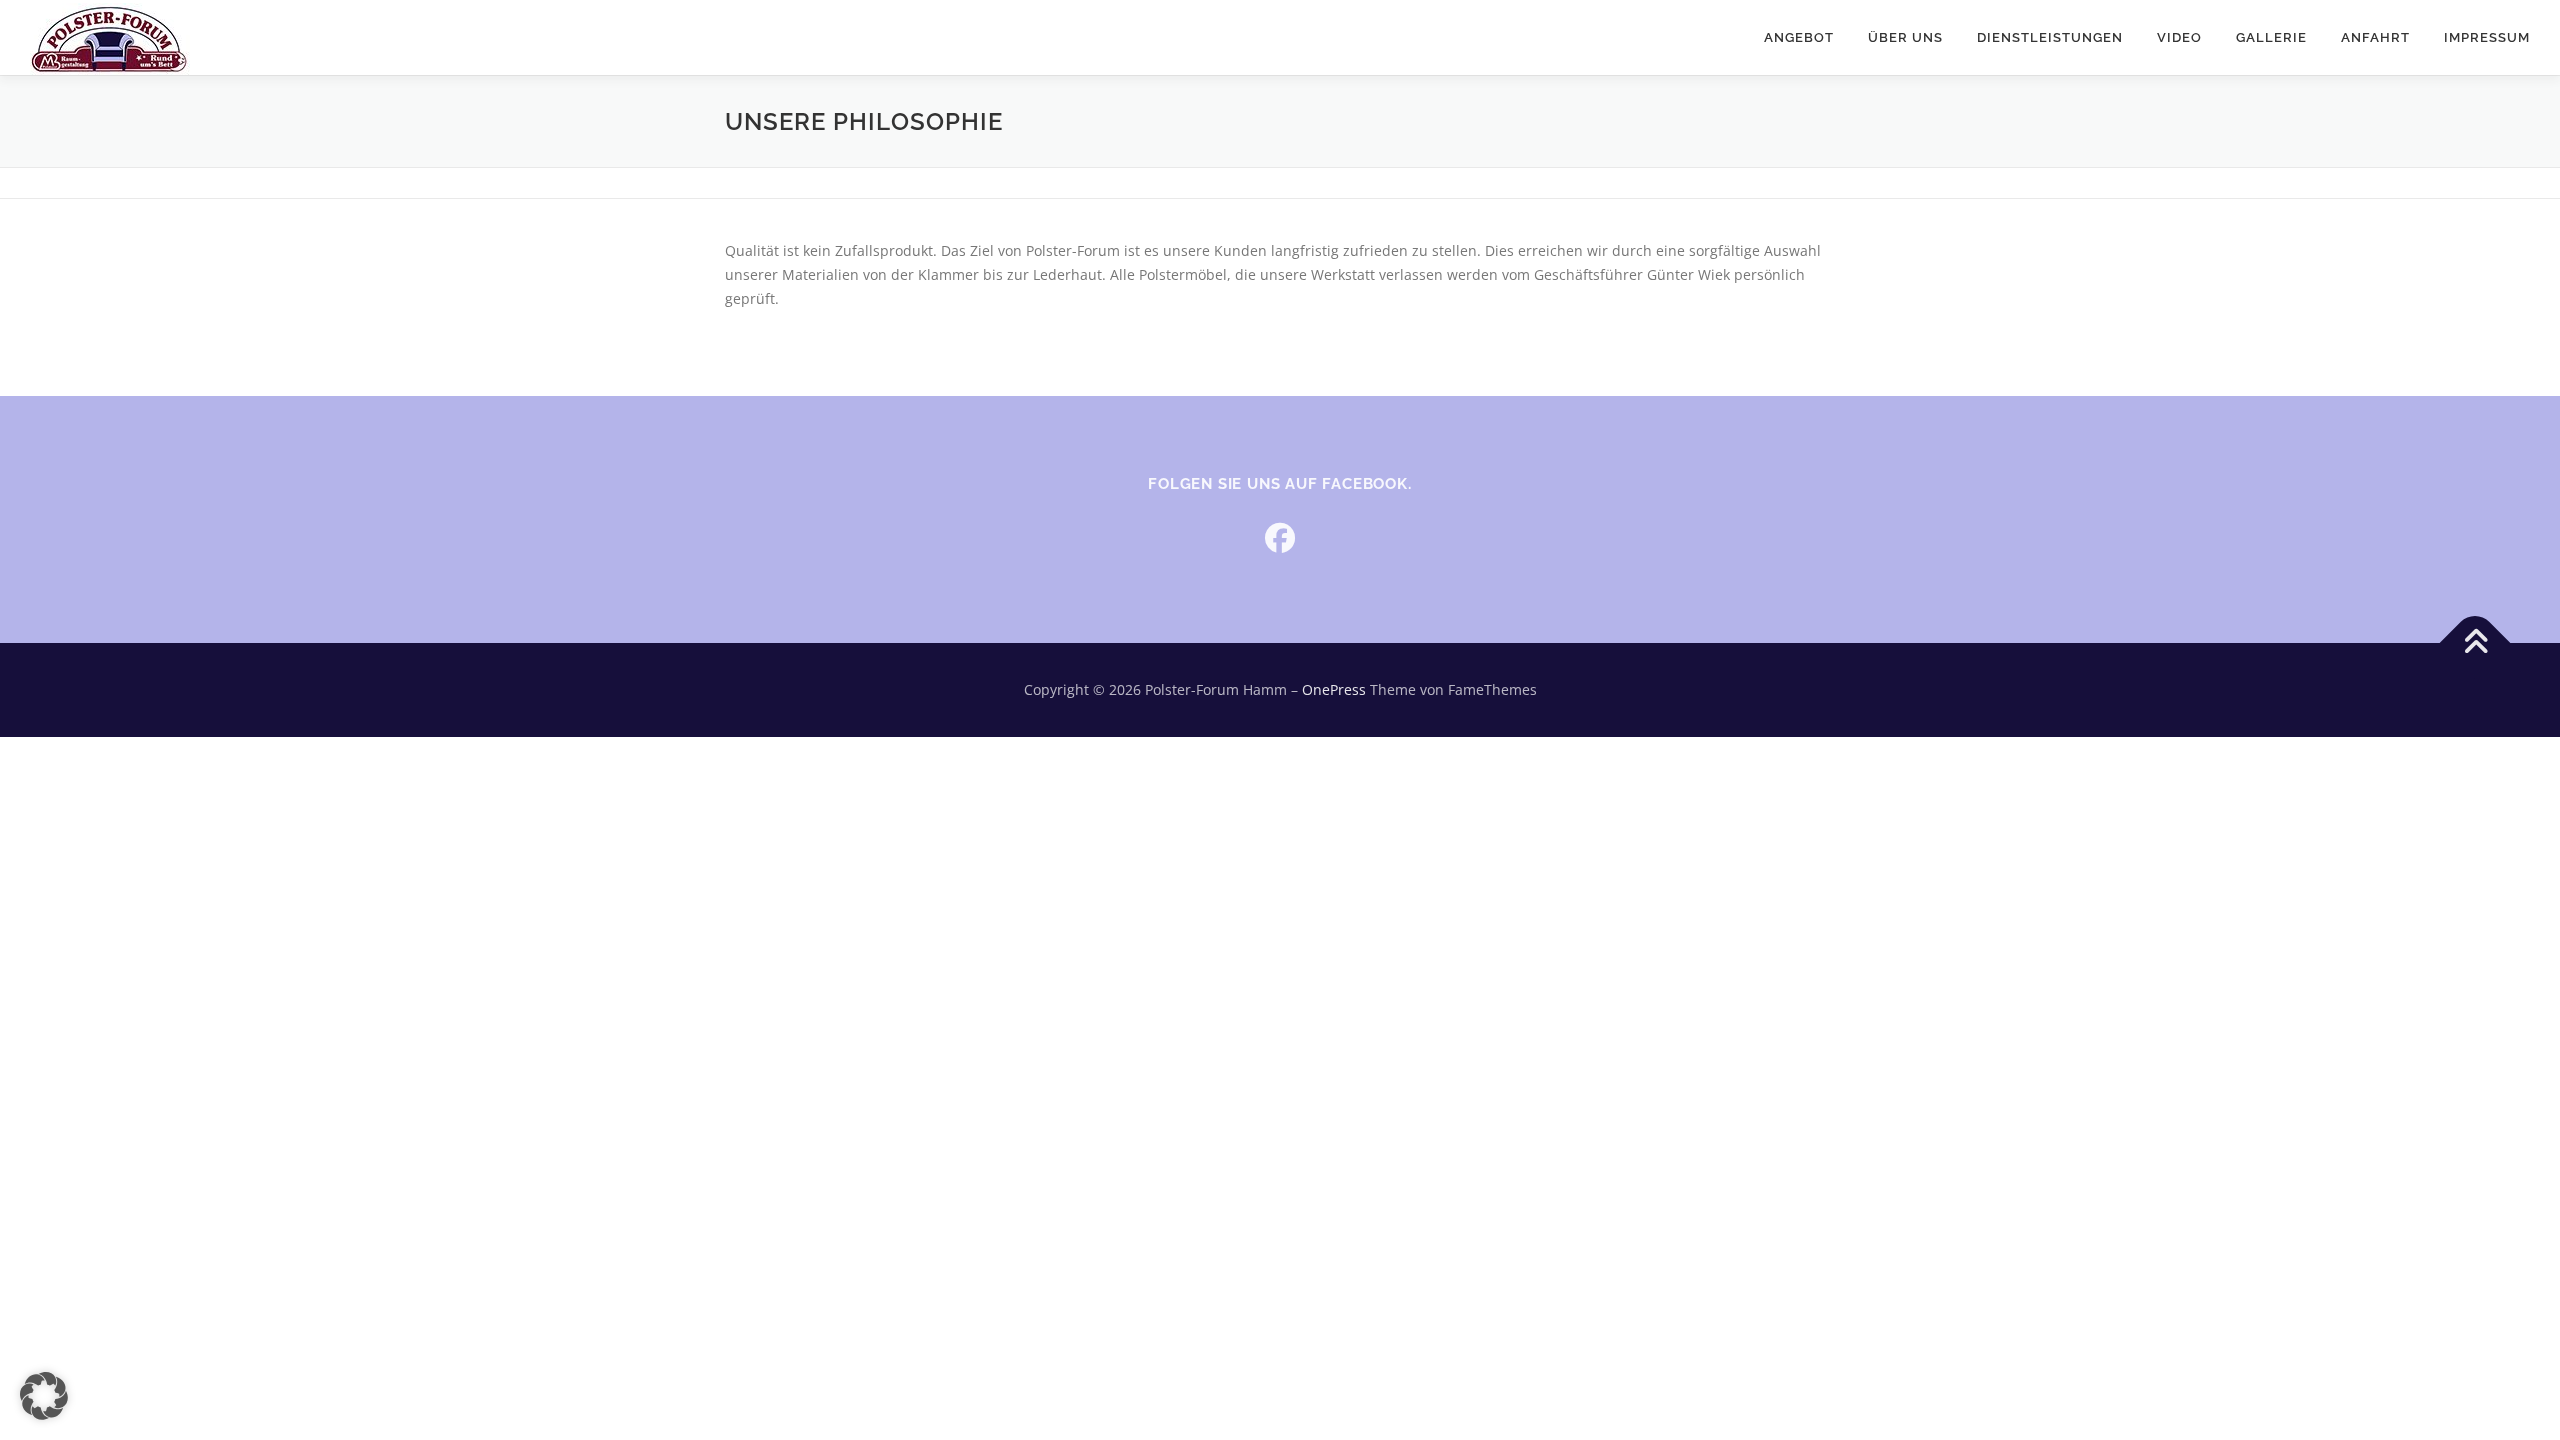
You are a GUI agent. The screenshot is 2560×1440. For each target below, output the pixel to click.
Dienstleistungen (2050, 37)
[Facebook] (1280, 537)
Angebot (1799, 37)
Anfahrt (2375, 37)
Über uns (1905, 37)
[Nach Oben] (2475, 643)
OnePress (1334, 689)
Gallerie (2271, 37)
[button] (44, 1396)
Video (2179, 37)
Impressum (2487, 37)
